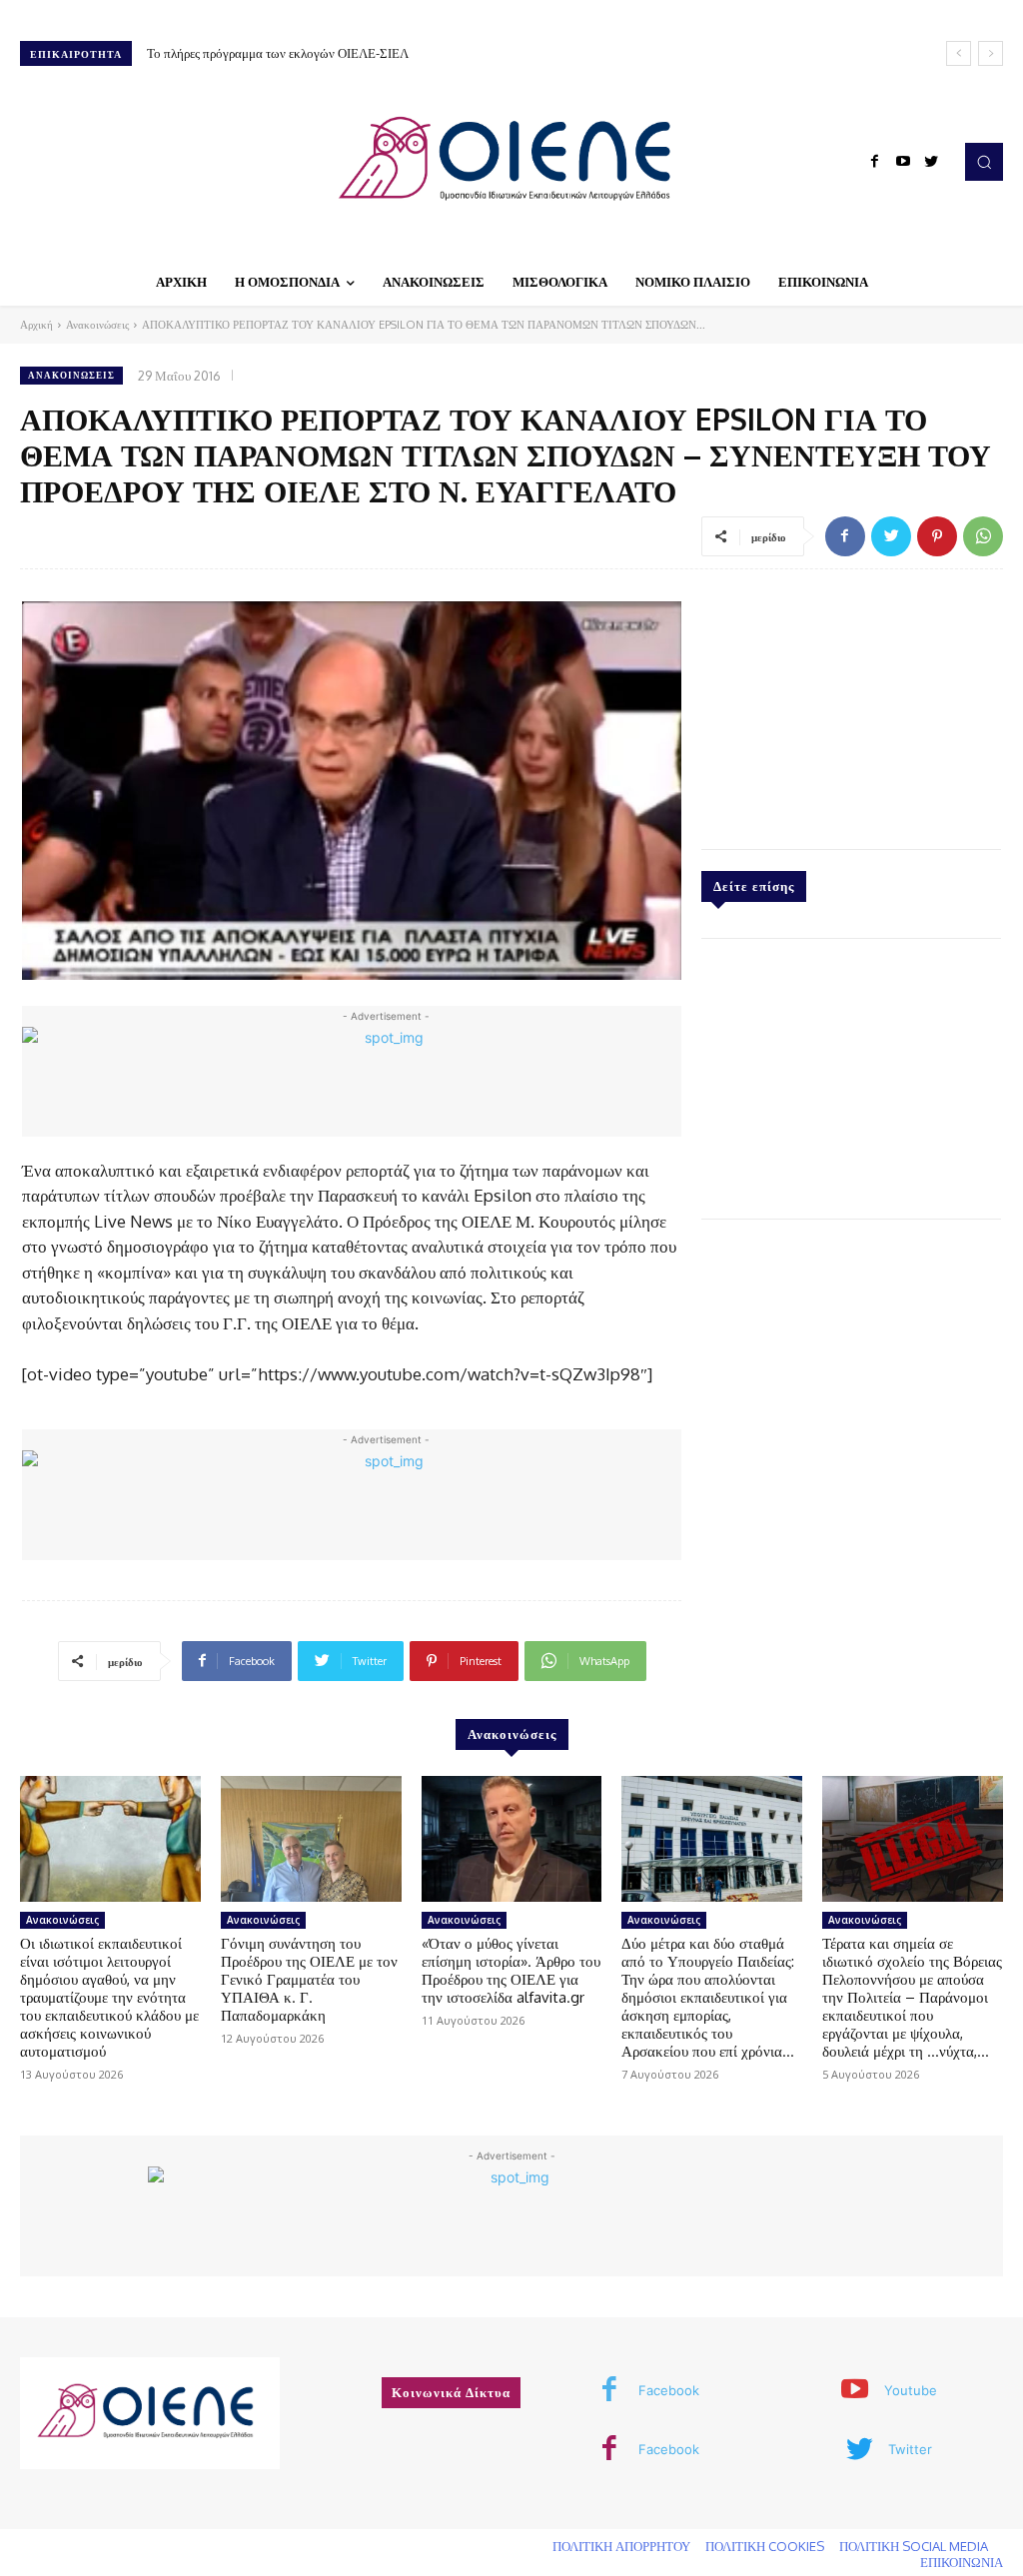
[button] (984, 162)
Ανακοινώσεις (97, 325)
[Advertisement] (851, 704)
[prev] (959, 53)
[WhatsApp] (983, 536)
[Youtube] (903, 162)
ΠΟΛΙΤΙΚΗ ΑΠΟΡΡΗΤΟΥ (621, 2546)
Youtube (911, 2390)
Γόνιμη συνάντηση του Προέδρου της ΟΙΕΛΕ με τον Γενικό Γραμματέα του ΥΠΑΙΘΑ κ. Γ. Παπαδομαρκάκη (309, 1979)
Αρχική (36, 325)
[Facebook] (875, 162)
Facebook (669, 2390)
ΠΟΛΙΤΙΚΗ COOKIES (765, 2546)
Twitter (910, 2449)
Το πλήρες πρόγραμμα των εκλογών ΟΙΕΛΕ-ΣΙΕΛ (278, 53)
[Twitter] (931, 162)
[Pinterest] (937, 536)
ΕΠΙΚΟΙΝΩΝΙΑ (962, 2562)
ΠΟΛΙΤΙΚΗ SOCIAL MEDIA (914, 2546)
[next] (991, 53)
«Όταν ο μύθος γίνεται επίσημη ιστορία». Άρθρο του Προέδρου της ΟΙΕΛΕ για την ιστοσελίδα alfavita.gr (511, 1970)
